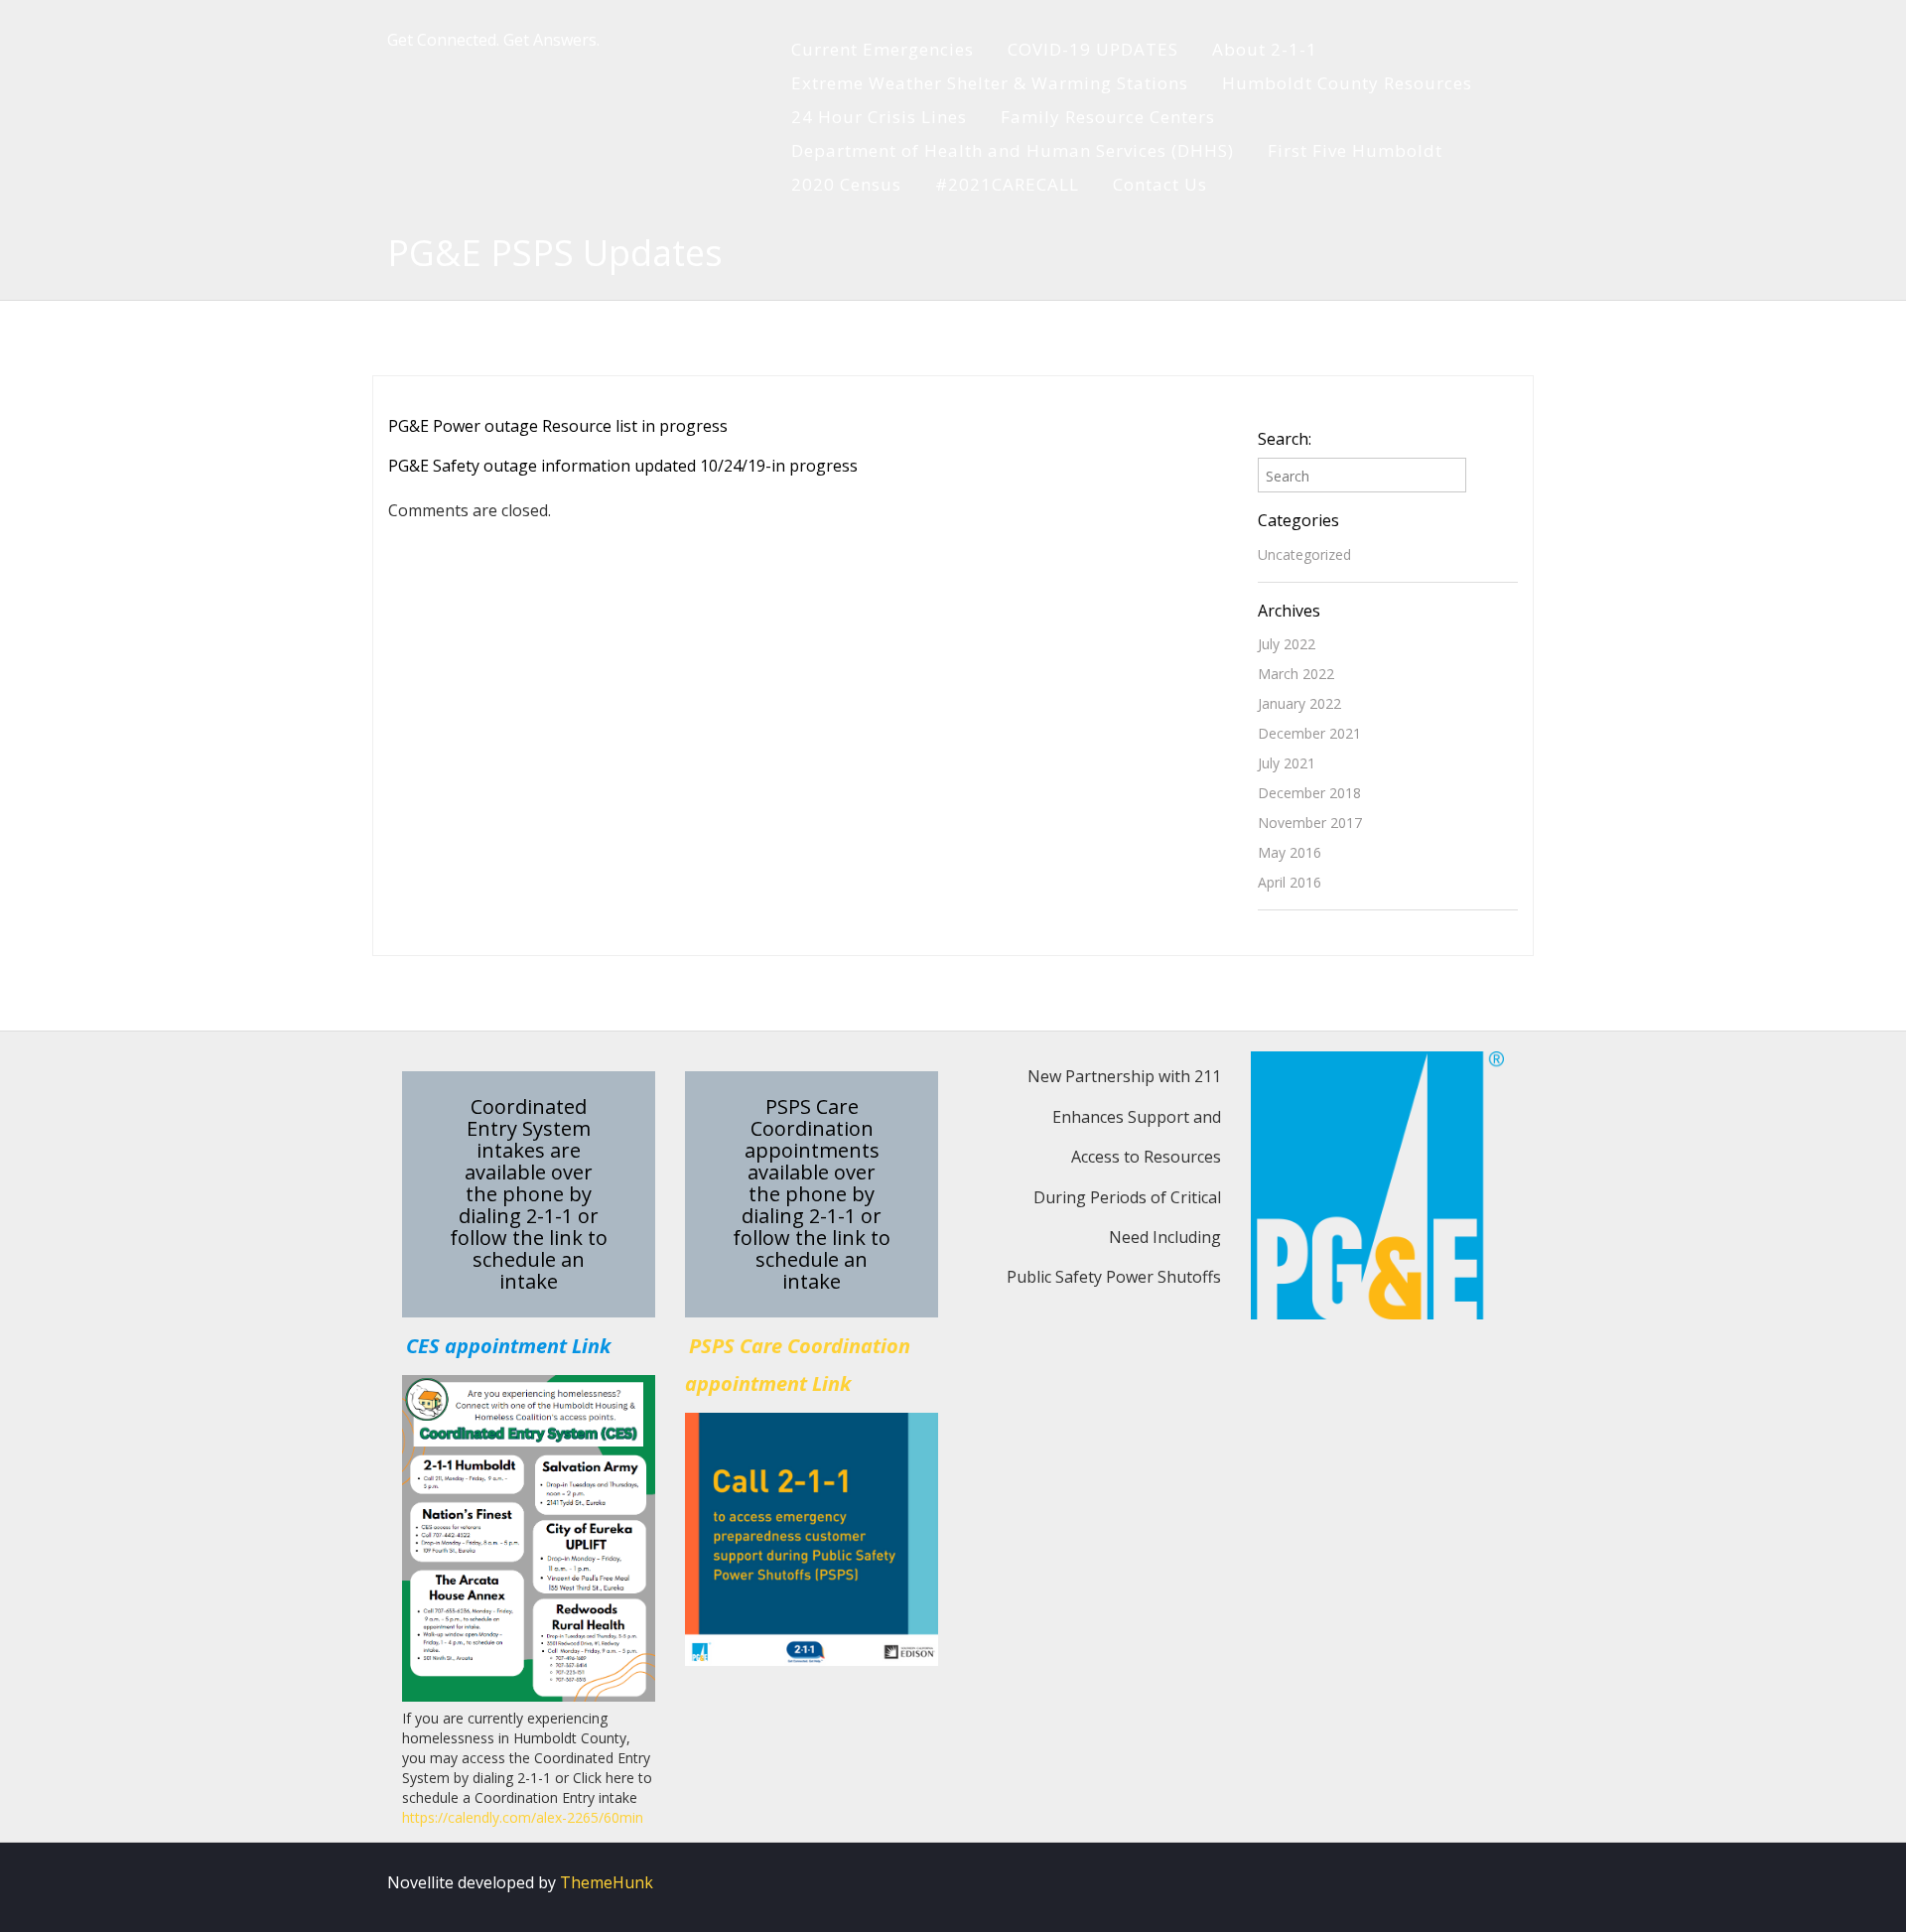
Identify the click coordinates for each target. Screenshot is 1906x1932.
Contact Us (1160, 184)
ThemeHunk (607, 1882)
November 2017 (1310, 823)
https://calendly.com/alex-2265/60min (523, 1817)
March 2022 (1296, 674)
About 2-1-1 (1265, 49)
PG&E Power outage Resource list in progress (558, 426)
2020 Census (846, 184)
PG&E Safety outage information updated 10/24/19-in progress (623, 466)
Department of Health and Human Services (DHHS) (1013, 150)
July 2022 (1287, 644)
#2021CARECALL (1007, 184)
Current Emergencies (883, 49)
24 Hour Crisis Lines (879, 117)
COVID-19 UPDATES (1093, 49)
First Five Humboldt (1355, 150)
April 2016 (1290, 882)
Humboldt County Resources (1347, 83)
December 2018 (1309, 793)
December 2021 (1309, 733)
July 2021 (1287, 763)
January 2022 (1299, 703)
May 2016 (1290, 852)
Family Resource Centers (1108, 117)
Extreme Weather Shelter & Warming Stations (990, 83)
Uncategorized (1304, 554)
